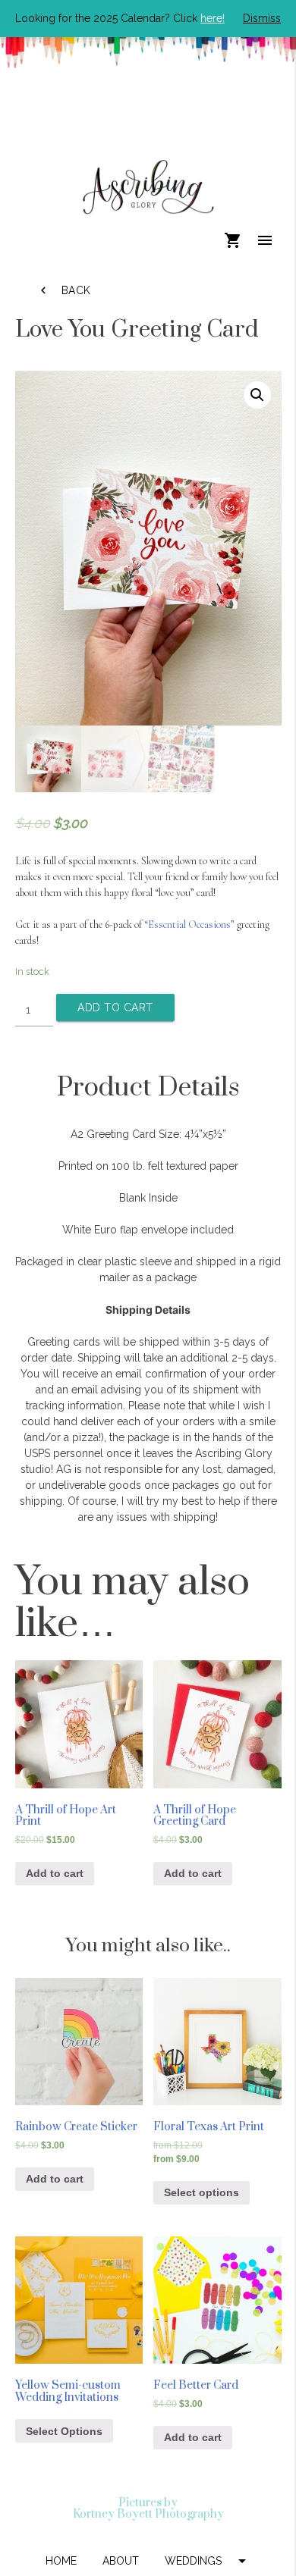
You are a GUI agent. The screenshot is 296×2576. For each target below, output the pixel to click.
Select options (202, 2192)
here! (213, 18)
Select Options (64, 2431)
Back (64, 290)
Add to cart (115, 1008)
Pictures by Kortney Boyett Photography (148, 2509)
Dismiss (262, 18)
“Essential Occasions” (189, 924)
